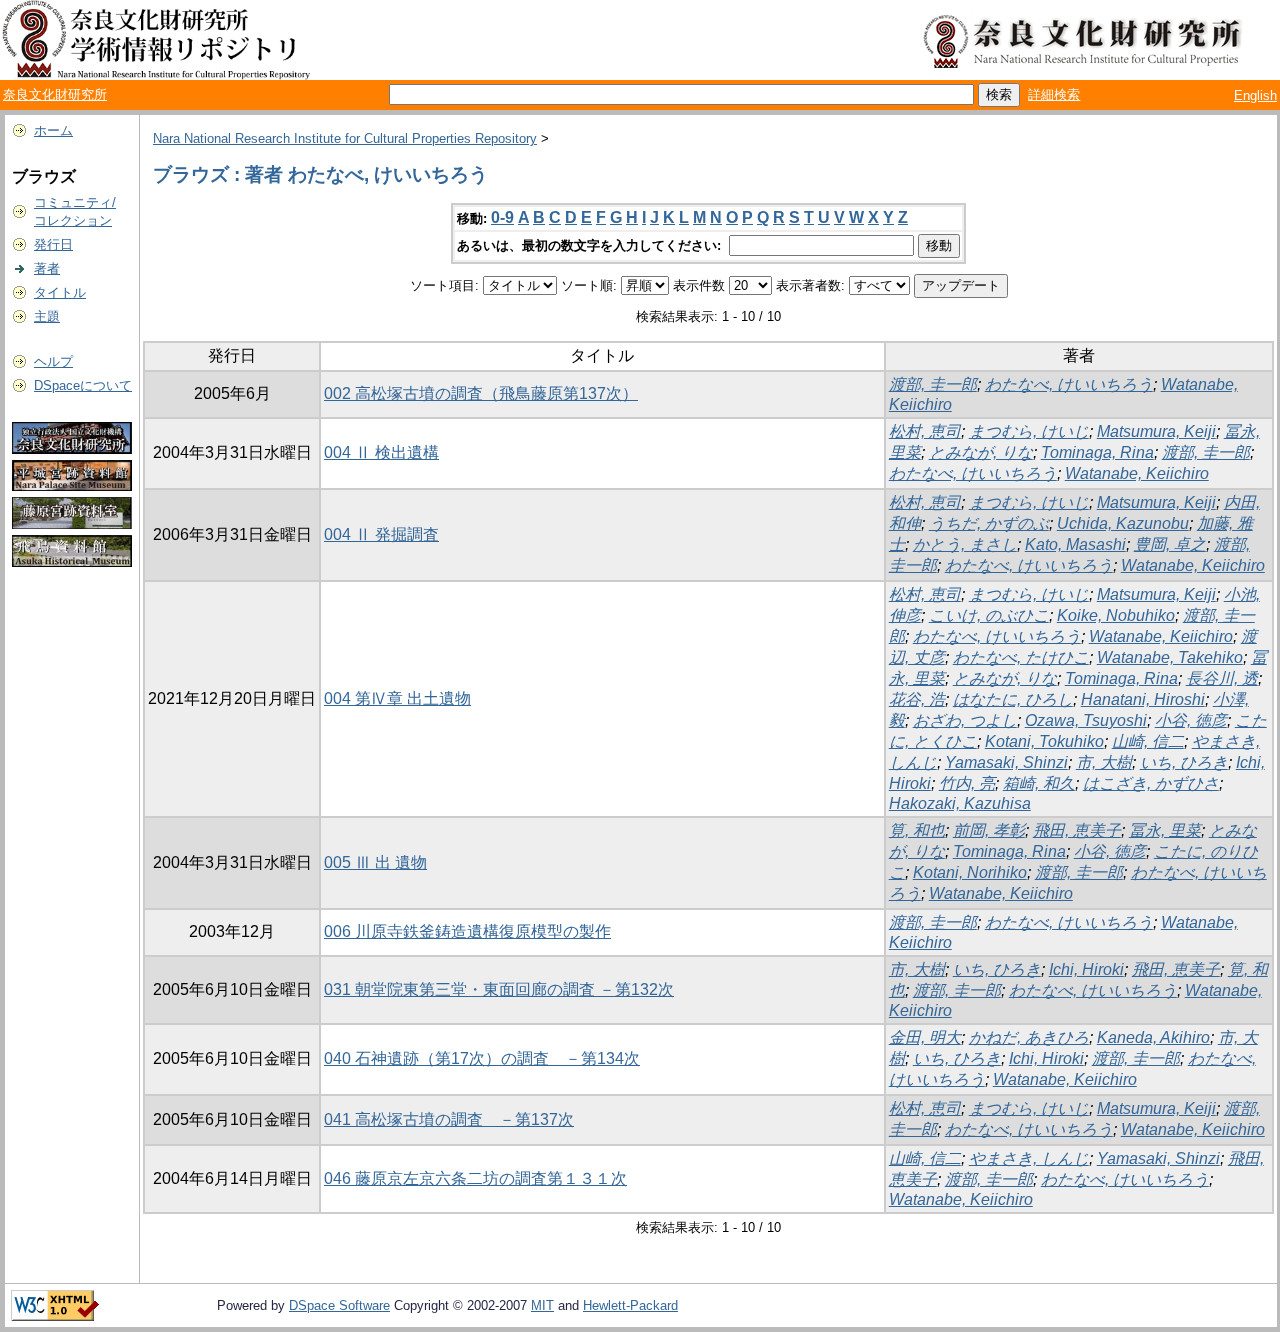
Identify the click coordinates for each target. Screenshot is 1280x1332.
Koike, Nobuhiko (1116, 615)
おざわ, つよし (965, 720)
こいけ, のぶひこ (989, 615)
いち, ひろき (1184, 762)
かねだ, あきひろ (1029, 1037)
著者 (47, 268)
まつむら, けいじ (1029, 431)
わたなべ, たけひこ (1021, 657)
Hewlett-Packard (630, 1305)
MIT (542, 1305)
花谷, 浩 (917, 699)
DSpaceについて (83, 385)
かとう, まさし (965, 544)
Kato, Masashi (1075, 544)
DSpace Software (339, 1305)
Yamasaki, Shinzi (1006, 762)
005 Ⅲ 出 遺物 (375, 862)
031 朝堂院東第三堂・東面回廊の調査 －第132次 (499, 989)
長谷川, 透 (1222, 678)
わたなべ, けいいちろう (1069, 384)
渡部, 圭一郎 (933, 384)
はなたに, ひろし (1013, 699)
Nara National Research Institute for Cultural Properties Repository (345, 138)
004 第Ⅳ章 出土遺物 (397, 698)
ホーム (53, 130)
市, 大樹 (1104, 762)
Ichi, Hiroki (1086, 969)
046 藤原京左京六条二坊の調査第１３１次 (475, 1178)
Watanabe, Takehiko (1170, 657)
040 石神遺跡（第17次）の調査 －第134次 (482, 1058)
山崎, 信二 (1148, 741)
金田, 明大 (925, 1037)
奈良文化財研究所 (55, 94)
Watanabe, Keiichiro (1137, 473)
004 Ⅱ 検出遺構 (381, 452)
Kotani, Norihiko (970, 872)
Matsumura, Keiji (1156, 431)
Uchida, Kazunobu (1123, 523)
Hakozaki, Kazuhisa (960, 803)
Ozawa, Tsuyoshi (1086, 720)
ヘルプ (53, 361)
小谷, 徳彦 (1191, 720)
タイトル (60, 292)
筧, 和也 (917, 830)
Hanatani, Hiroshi (1143, 699)
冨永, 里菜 (1165, 830)
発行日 (53, 244)
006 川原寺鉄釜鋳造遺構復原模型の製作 (467, 931)
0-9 (502, 217)
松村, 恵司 (925, 431)
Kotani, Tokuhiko (1044, 741)
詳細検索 (1054, 94)
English (1255, 95)
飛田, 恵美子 (1077, 830)
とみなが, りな (981, 452)
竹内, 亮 (967, 783)
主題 (47, 316)
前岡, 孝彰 (989, 830)
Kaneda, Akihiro (1153, 1037)
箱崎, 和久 (1039, 783)
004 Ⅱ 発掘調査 (381, 534)
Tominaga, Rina (1097, 452)
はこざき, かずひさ (1151, 783)
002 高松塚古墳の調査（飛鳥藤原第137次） (481, 393)
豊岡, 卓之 (1170, 544)
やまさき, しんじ (1029, 1158)
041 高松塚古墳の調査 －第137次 (449, 1119)
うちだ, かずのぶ (989, 523)
